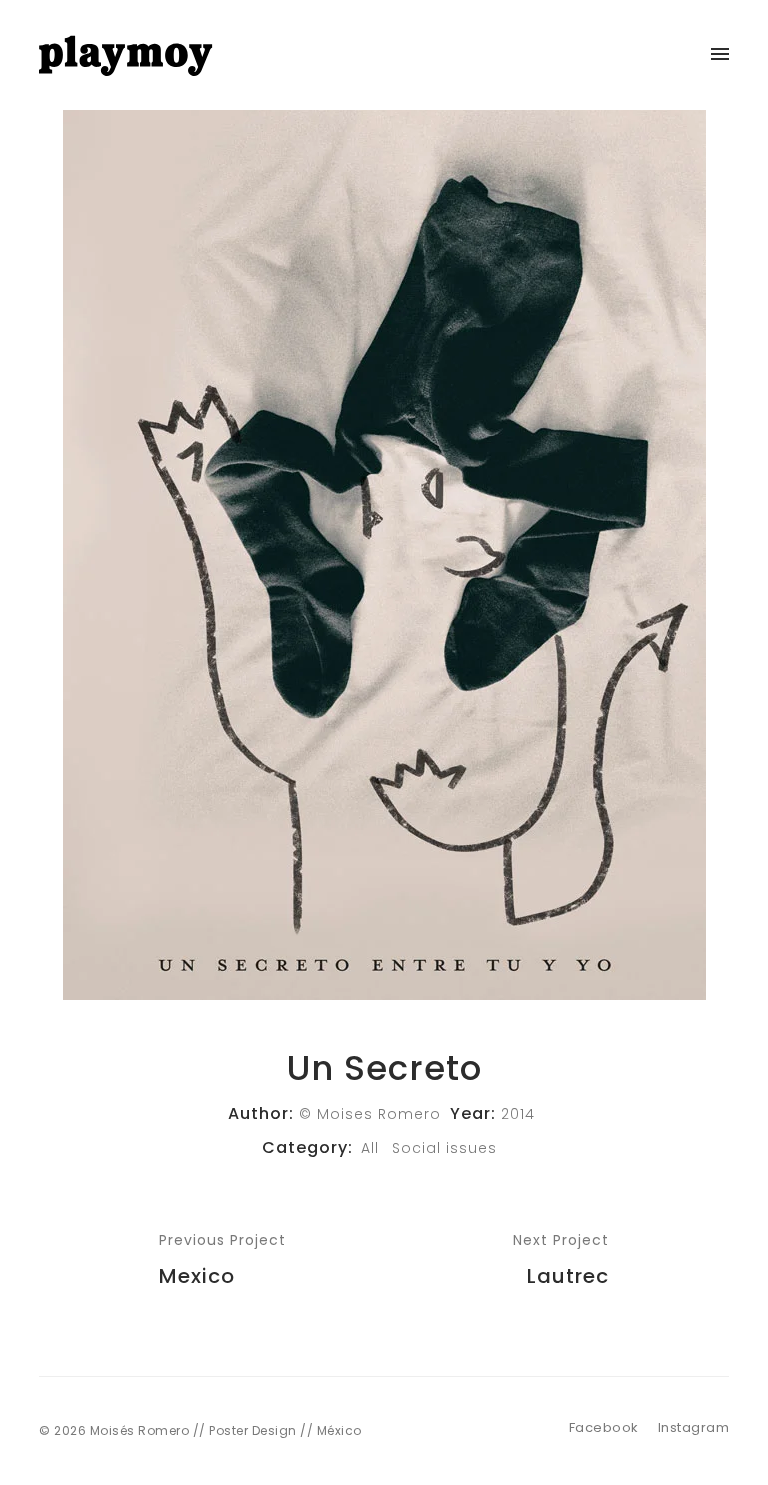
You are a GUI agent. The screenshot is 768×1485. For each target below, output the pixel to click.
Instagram (694, 1427)
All (370, 1148)
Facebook (604, 1427)
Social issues (444, 1148)
